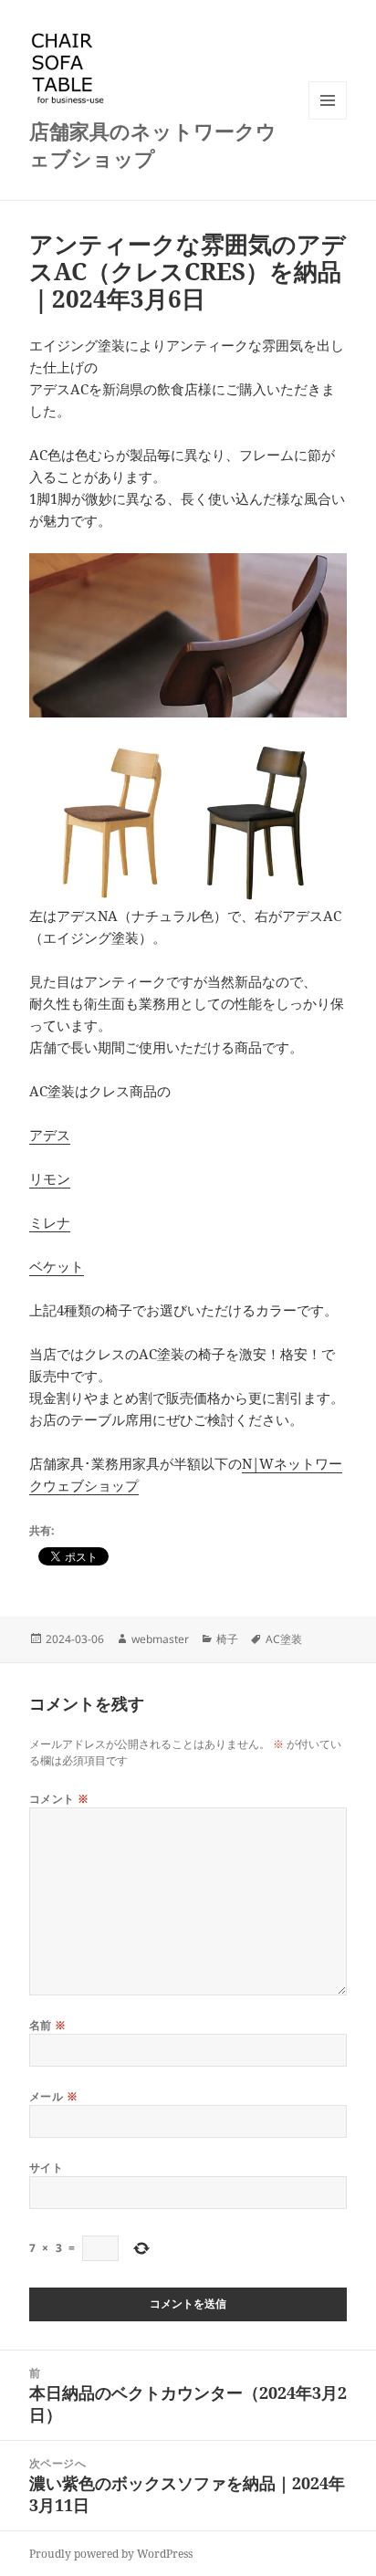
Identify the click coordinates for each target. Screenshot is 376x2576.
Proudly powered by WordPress (111, 2554)
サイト (46, 2168)
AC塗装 (284, 1639)
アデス (50, 1135)
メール (53, 2096)
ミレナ (50, 1222)
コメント (59, 1799)
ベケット (57, 1266)
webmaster (160, 1639)
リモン (50, 1178)
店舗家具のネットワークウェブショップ (153, 144)
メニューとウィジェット (328, 119)
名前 (48, 2025)
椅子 (227, 1639)
